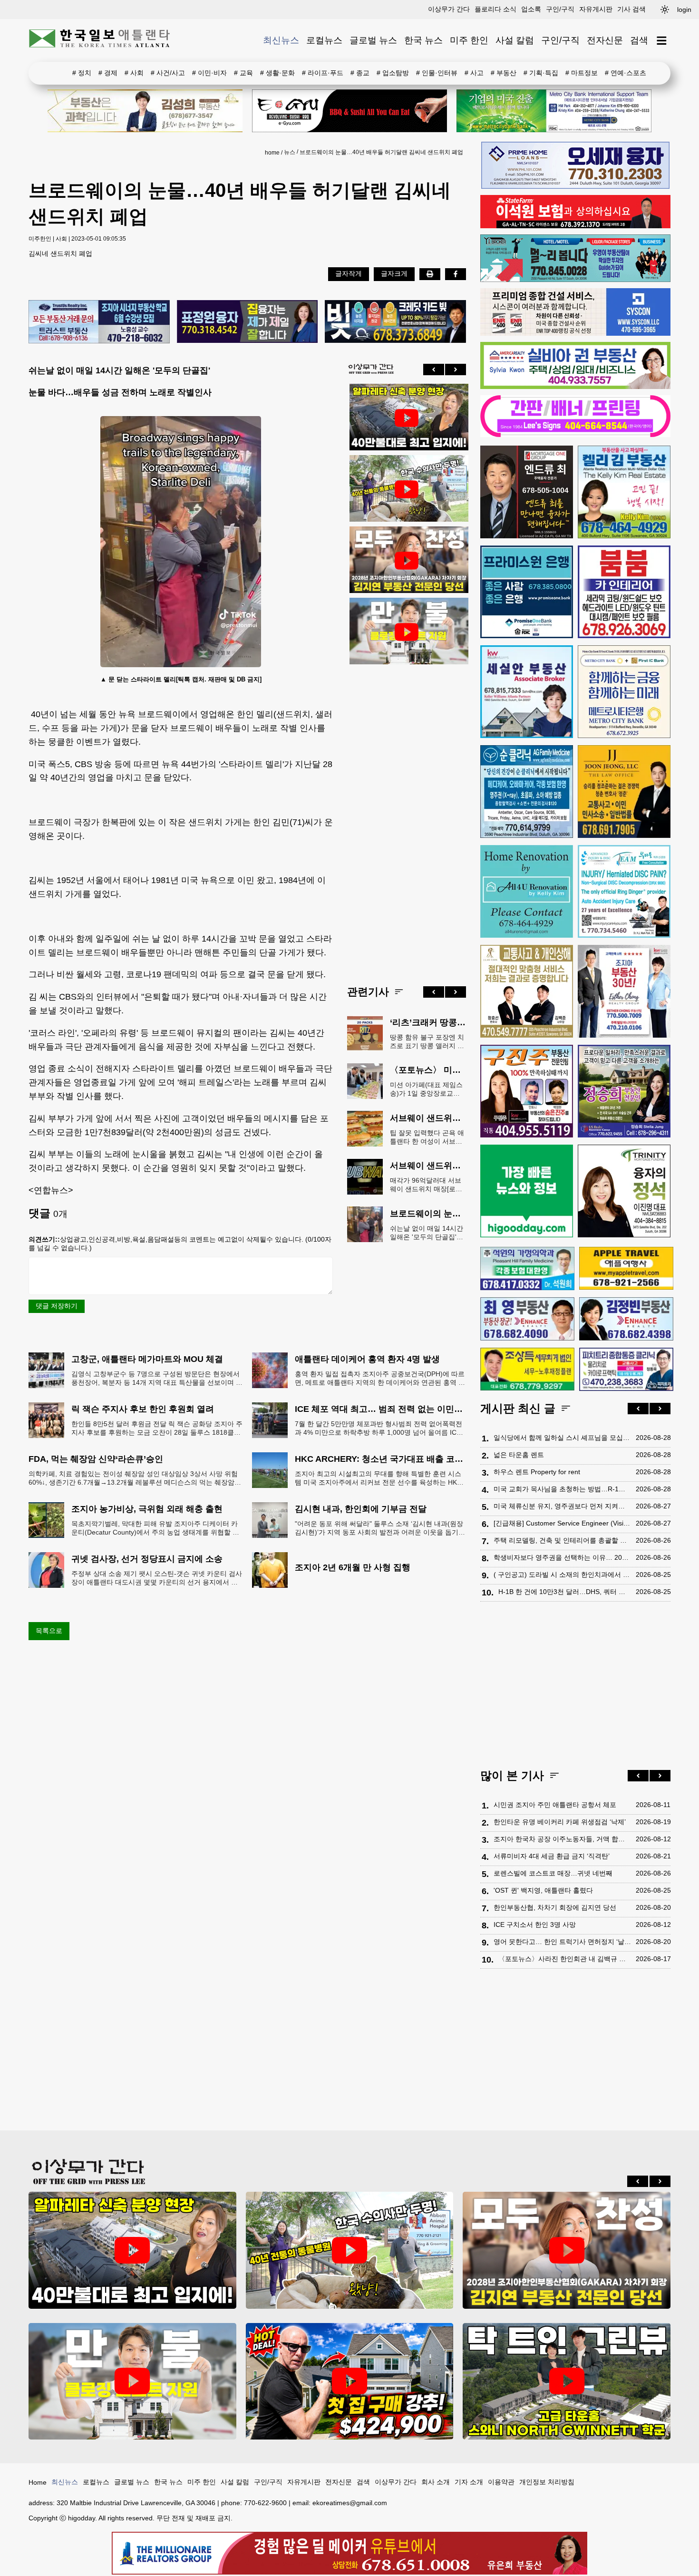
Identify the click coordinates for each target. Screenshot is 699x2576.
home (272, 153)
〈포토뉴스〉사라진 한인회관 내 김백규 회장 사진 (565, 1959)
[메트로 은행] (624, 692)
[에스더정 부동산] (624, 991)
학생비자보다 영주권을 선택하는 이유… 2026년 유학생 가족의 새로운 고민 (562, 1557)
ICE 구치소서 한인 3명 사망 (535, 1925)
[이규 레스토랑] (349, 111)
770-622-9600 (265, 2503)
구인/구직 (560, 9)
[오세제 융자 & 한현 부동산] (575, 186)
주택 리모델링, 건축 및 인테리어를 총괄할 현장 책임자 (562, 1540)
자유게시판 (596, 9)
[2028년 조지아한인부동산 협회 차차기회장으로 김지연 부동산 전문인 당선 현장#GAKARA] (407, 561)
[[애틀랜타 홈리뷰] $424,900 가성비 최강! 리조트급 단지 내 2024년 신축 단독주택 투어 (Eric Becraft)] (350, 2381)
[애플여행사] (626, 1268)
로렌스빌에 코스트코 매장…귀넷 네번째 (553, 1873)
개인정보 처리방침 (547, 2482)
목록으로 (49, 1631)
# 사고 (474, 73)
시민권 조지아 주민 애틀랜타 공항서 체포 (555, 1805)
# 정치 (82, 73)
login (684, 10)
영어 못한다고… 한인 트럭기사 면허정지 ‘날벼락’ (562, 1942)
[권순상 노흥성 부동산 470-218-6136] (99, 322)
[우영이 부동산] (575, 280)
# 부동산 (504, 73)
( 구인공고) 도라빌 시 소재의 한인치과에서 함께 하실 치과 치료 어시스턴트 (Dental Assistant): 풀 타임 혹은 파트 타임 (562, 1575)
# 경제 (108, 73)
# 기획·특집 (541, 73)
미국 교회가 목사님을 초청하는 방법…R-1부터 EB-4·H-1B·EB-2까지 (562, 1489)
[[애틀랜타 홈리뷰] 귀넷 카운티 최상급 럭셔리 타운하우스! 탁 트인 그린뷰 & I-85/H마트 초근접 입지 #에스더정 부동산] (567, 2381)
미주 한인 (469, 40)
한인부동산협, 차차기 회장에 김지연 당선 (555, 1907)
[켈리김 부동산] (624, 492)
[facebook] (456, 274)
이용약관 (501, 2482)
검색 (639, 40)
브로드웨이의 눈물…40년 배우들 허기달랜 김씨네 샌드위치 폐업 (381, 152)
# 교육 (243, 73)
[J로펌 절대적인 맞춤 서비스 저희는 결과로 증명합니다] (527, 991)
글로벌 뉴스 (373, 40)
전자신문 (605, 40)
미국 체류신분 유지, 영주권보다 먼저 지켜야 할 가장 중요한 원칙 (562, 1506)
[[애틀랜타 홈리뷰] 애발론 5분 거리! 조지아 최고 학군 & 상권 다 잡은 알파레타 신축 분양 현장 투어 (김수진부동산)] (407, 418)
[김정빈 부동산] (626, 1319)
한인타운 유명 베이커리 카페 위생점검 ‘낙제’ (560, 1822)
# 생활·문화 (277, 73)
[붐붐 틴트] (624, 592)
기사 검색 (631, 9)
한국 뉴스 (423, 40)
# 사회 (134, 73)
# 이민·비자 (209, 73)
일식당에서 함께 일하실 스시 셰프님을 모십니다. (562, 1438)
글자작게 (349, 273)
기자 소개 (469, 2482)
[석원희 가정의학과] (527, 1269)
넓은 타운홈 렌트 (519, 1455)
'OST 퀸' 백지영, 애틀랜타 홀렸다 (543, 1890)
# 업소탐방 (393, 73)
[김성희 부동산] (145, 111)
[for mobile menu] (662, 41)
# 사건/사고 (168, 73)
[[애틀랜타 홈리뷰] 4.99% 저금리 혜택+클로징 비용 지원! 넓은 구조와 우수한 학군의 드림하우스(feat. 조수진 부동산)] (407, 632)
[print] (430, 274)
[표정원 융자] (248, 322)
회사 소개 (436, 2482)
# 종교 (360, 73)
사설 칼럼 (515, 40)
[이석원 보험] (575, 226)
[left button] (434, 369)
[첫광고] (554, 111)
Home (38, 2482)
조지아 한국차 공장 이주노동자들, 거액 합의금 (562, 1839)
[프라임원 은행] (527, 592)
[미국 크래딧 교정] (395, 322)
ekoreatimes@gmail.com (350, 2503)
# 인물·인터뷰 (437, 73)
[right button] (456, 369)
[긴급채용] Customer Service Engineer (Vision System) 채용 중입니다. (562, 1523)
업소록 (531, 9)
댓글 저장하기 (57, 1306)
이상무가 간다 (449, 9)
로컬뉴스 (324, 40)
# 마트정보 (582, 73)
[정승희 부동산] (624, 1091)
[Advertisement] (407, 817)
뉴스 (290, 152)
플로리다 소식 (495, 9)
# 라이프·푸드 (323, 73)
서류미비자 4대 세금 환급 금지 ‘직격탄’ (552, 1856)
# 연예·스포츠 (626, 73)
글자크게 (394, 273)
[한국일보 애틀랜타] (100, 40)
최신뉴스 (281, 40)
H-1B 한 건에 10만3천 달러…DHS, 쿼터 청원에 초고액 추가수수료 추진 (565, 1592)
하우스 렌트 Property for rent (537, 1472)
